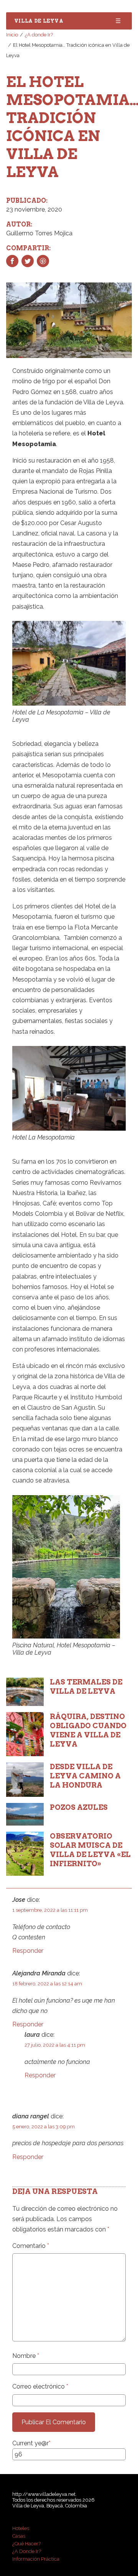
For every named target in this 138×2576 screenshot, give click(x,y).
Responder (28, 1951)
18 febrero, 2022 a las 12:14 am (47, 1984)
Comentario (31, 2246)
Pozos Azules (79, 1807)
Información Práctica (36, 2559)
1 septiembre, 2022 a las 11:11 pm (50, 1910)
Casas (19, 2536)
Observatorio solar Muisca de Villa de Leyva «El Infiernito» (90, 1850)
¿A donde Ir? (39, 35)
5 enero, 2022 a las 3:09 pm (44, 2127)
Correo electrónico (40, 2386)
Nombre (26, 2356)
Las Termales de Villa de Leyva (86, 1687)
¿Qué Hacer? (26, 2544)
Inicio (12, 35)
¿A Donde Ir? (27, 2551)
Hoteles (21, 2528)
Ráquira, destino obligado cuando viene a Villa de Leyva (88, 1730)
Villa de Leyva (39, 21)
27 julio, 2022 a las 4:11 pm (55, 2045)
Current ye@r (31, 2443)
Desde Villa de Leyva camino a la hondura (85, 1776)
